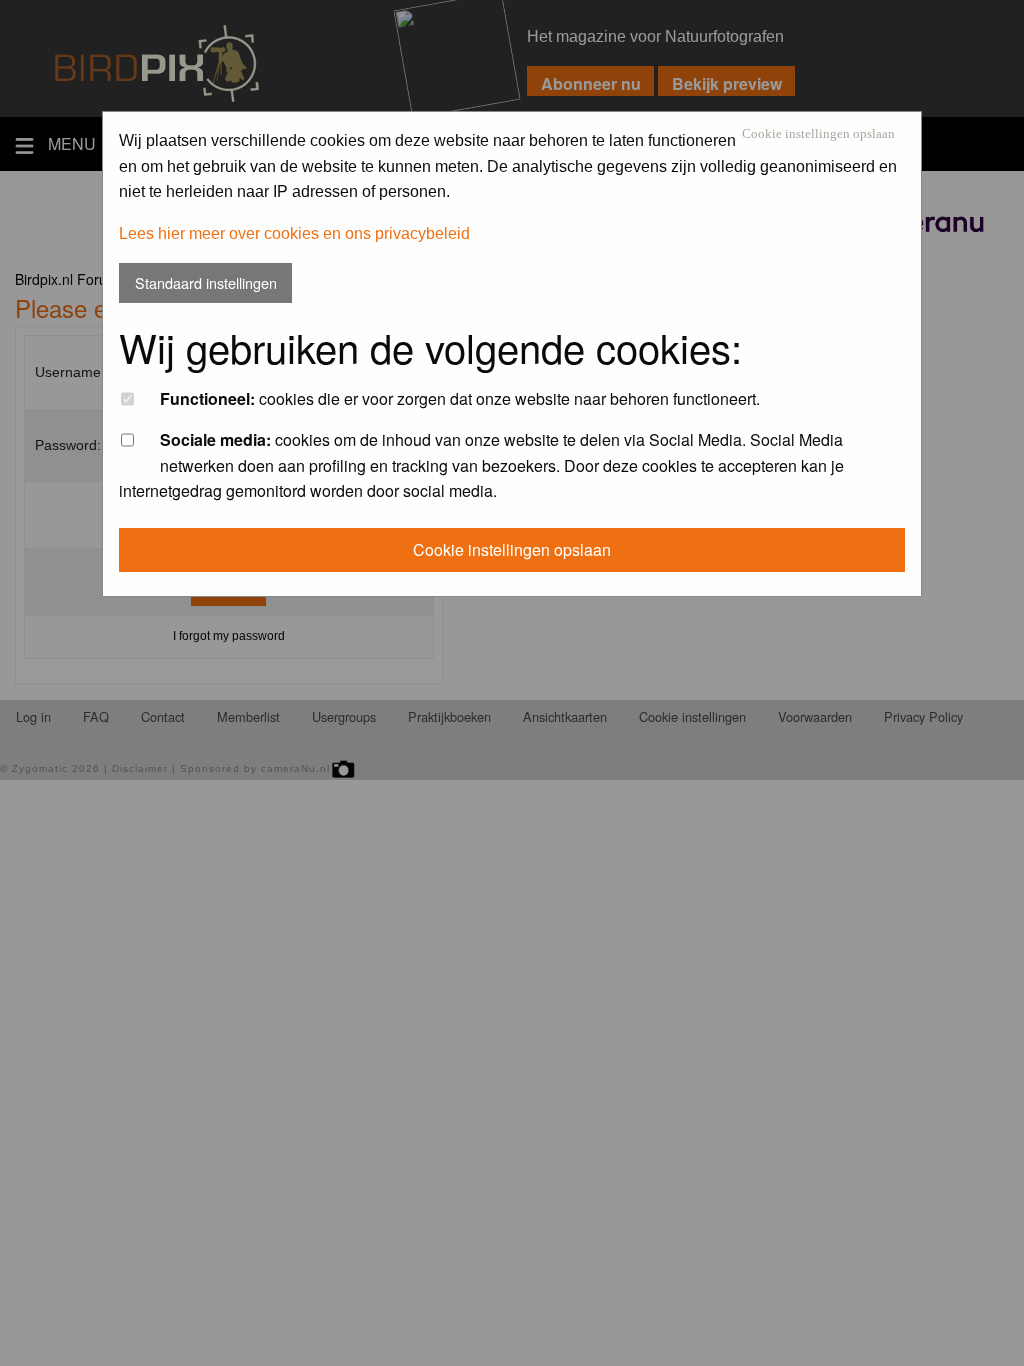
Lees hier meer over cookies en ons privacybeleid (294, 233)
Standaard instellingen (206, 282)
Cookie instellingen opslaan (818, 134)
